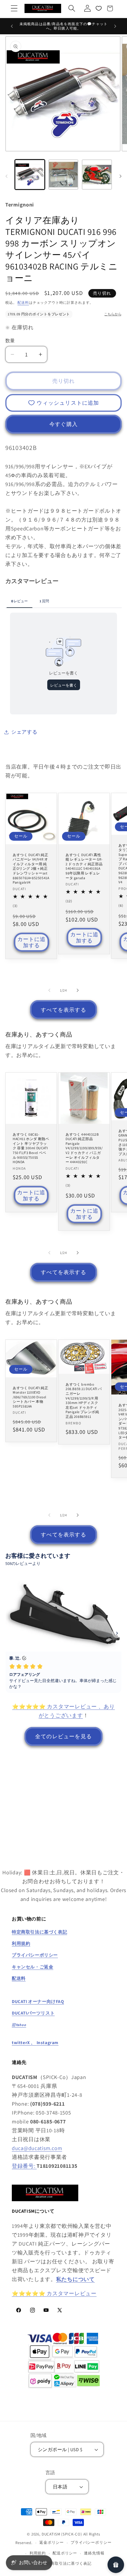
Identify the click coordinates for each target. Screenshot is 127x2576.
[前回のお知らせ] (12, 26)
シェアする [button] (24, 732)
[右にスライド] (121, 176)
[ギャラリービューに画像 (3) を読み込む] (97, 175)
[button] (14, 8)
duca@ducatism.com (37, 2148)
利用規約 (38, 2553)
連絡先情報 (94, 2553)
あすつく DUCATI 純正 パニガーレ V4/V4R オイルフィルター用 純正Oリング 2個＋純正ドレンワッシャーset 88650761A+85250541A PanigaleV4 (31, 868)
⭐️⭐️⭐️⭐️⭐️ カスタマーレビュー (54, 2293)
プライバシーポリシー (91, 2542)
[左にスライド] (6, 176)
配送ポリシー (65, 2553)
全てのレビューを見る (63, 1736)
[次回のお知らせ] (115, 26)
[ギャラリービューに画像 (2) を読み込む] (63, 175)
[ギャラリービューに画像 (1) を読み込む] (30, 175)
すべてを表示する (63, 1010)
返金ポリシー (52, 2542)
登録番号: (24, 2166)
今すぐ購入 (63, 424)
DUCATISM (51, 2534)
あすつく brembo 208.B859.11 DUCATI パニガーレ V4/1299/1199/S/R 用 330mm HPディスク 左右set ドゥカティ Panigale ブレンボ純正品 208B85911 (84, 1400)
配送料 (23, 302)
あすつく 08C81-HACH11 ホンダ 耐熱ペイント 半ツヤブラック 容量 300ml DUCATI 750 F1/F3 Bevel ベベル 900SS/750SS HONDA (31, 1148)
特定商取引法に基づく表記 (67, 2563)
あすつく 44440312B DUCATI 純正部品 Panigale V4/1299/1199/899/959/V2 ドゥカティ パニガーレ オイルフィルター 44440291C (84, 1148)
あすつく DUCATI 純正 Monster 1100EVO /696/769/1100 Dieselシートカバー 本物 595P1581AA (30, 1397)
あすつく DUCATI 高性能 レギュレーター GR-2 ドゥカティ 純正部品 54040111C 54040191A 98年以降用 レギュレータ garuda (84, 866)
